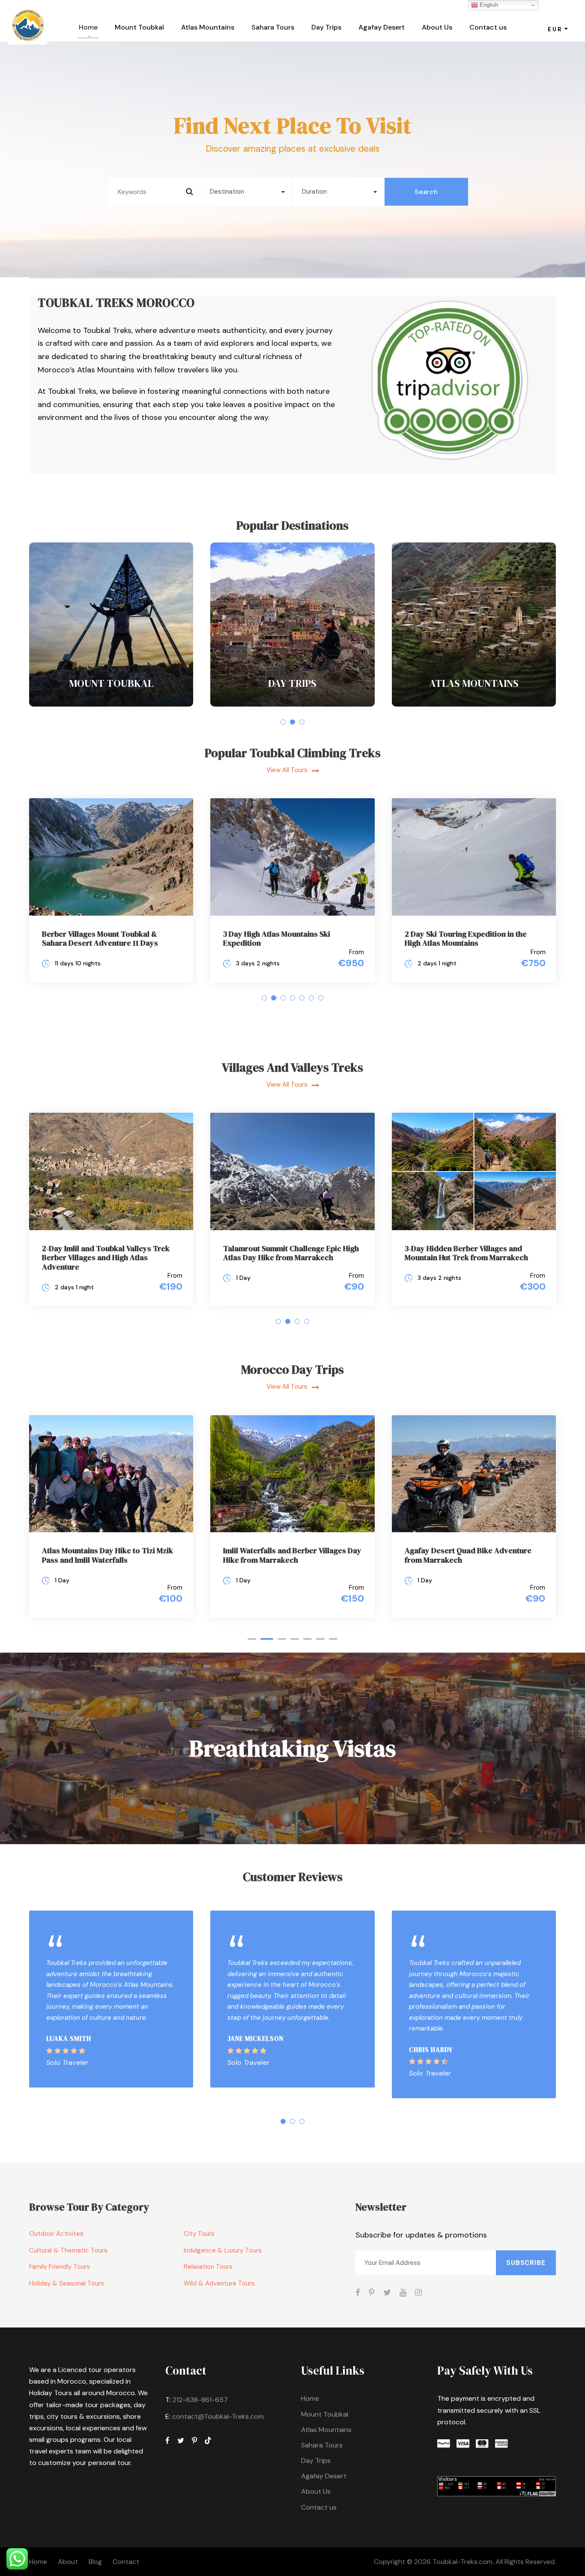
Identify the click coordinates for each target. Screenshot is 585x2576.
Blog (95, 2562)
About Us (437, 27)
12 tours (292, 700)
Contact (126, 2562)
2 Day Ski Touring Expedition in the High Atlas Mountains (466, 939)
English (488, 5)
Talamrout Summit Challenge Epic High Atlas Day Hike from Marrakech (291, 1253)
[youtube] (403, 2293)
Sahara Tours (273, 27)
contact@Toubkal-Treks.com (218, 2416)
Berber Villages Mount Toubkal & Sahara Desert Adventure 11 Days (100, 939)
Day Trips (326, 27)
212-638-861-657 (200, 2400)
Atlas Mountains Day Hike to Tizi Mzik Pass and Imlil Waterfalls (107, 1555)
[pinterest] (372, 2293)
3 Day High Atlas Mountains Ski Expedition (277, 939)
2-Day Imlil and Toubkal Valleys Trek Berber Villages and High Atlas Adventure (106, 1258)
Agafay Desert (382, 27)
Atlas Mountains (208, 27)
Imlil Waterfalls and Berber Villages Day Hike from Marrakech (292, 1555)
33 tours (474, 700)
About (68, 2562)
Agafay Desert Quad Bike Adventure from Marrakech (468, 1555)
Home (88, 27)
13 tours (111, 700)
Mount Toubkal (139, 27)
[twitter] (387, 2293)
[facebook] (358, 2293)
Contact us (488, 27)
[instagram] (418, 2293)
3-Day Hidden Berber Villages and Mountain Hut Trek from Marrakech (466, 1253)
